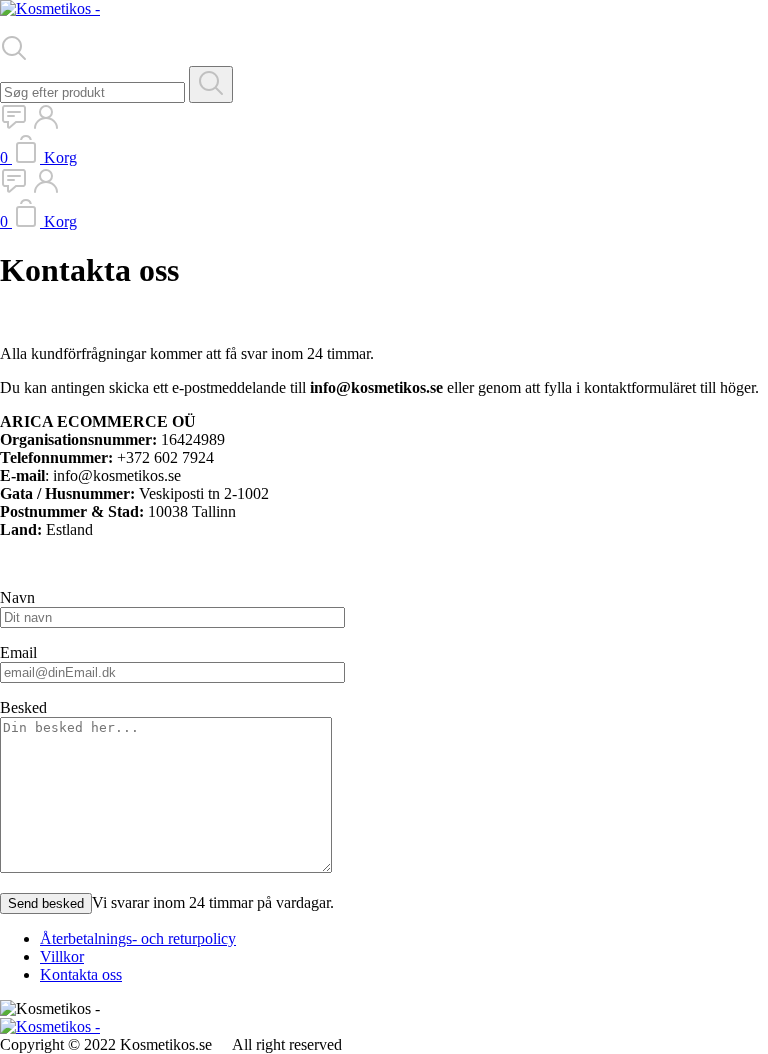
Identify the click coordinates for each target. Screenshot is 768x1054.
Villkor (62, 956)
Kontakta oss (81, 974)
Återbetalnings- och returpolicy (138, 938)
